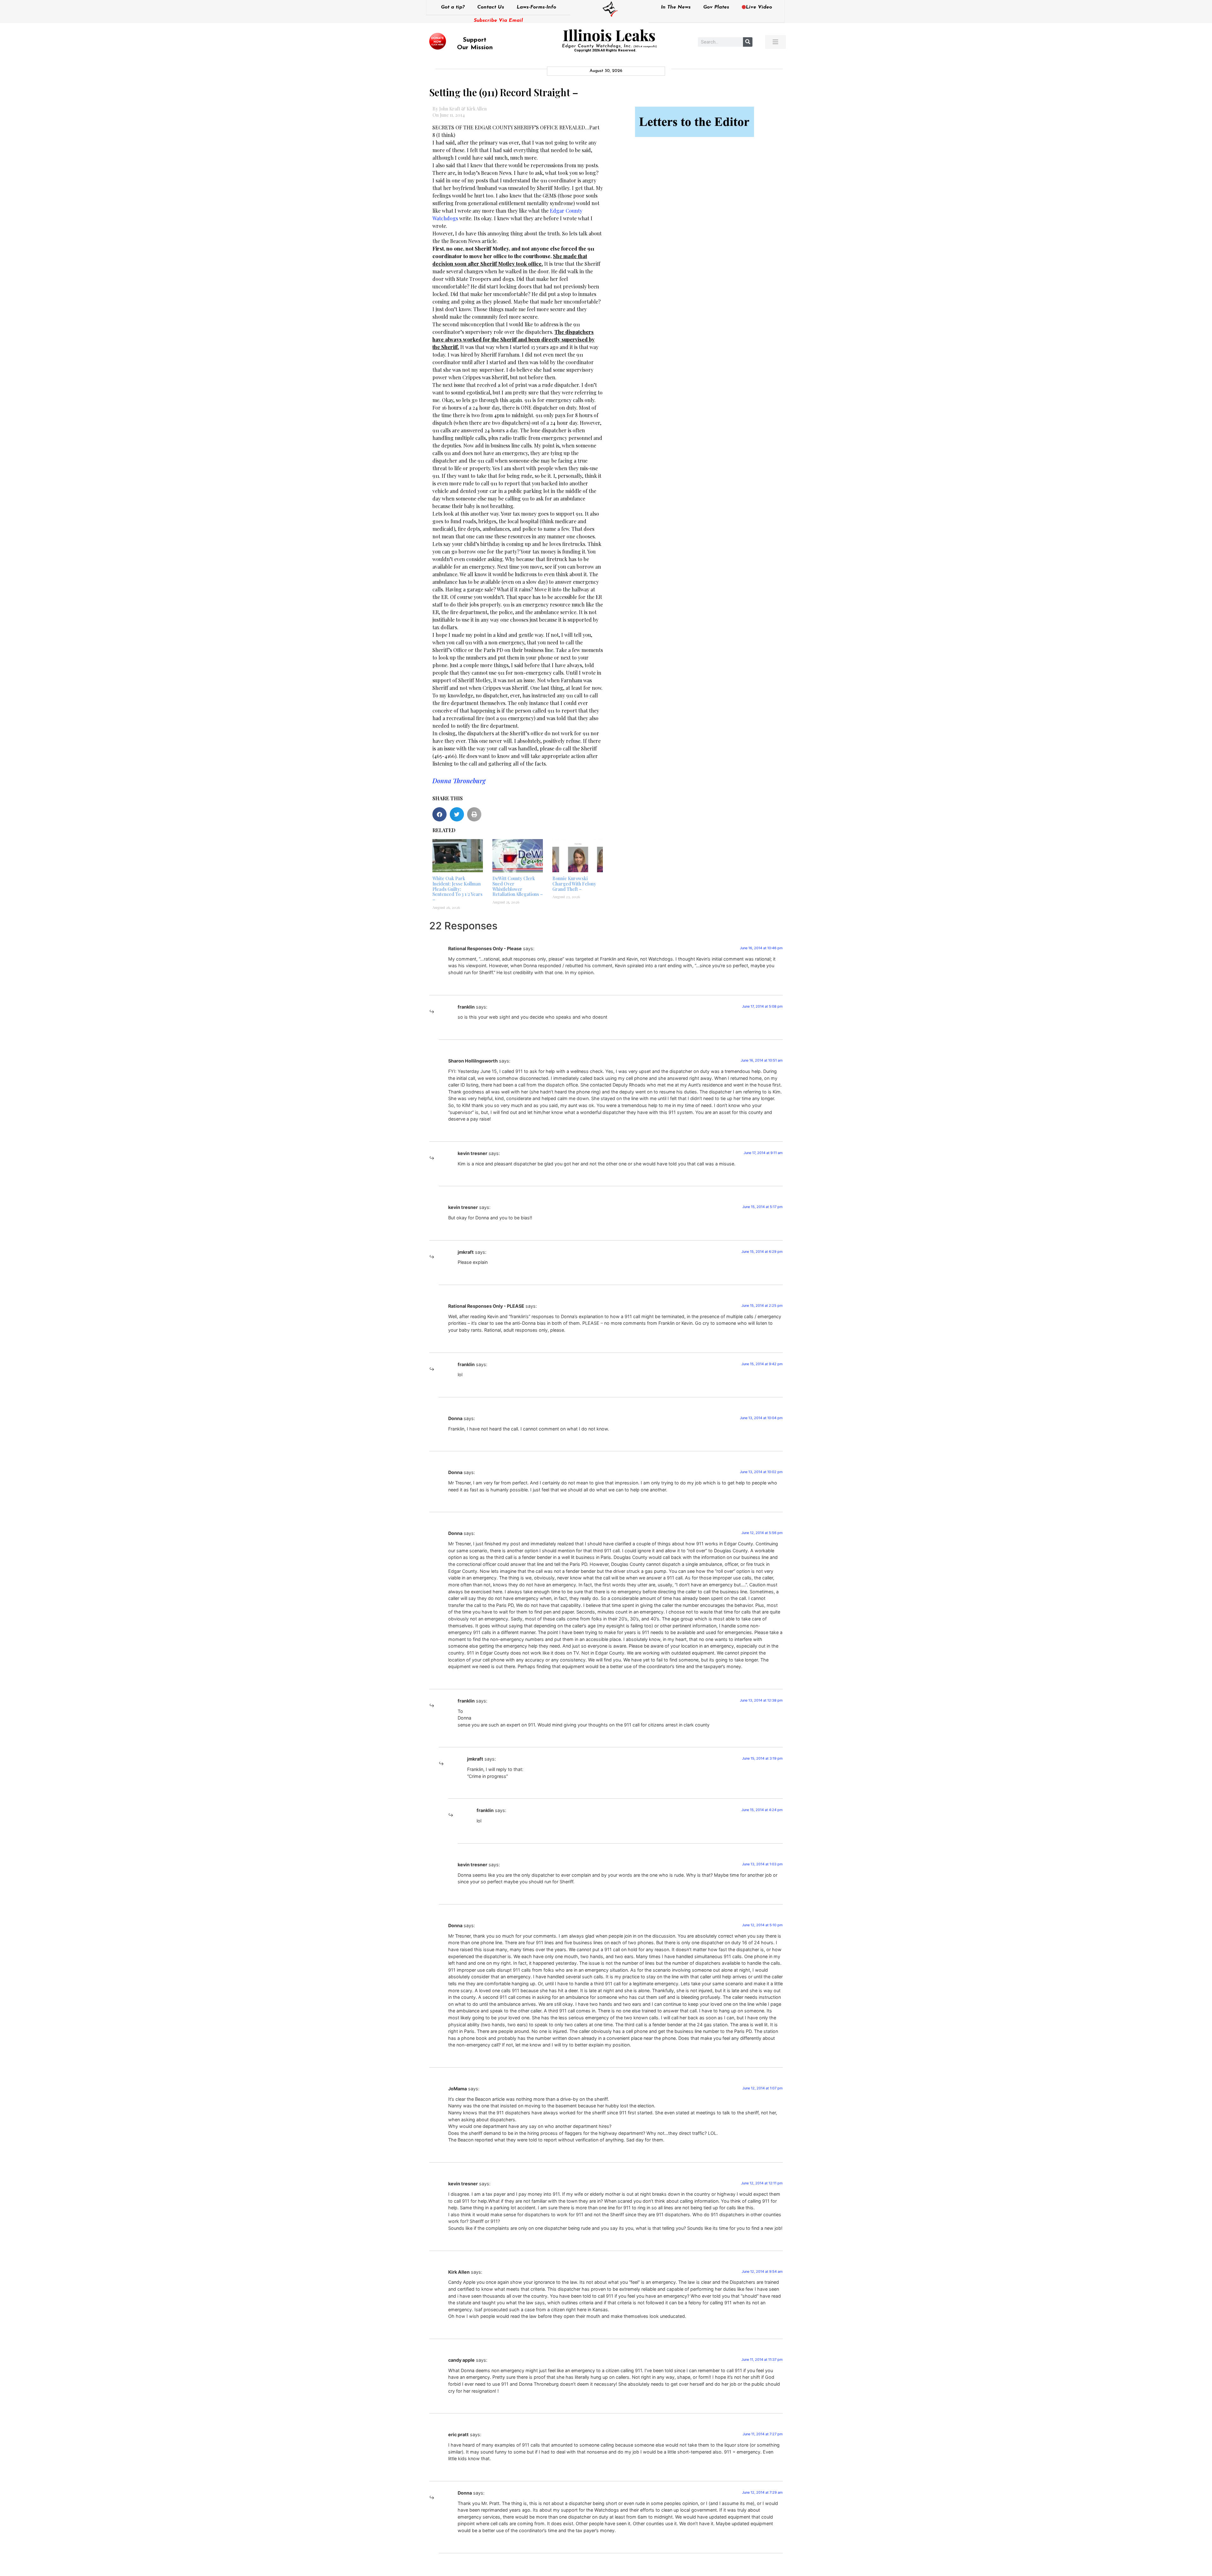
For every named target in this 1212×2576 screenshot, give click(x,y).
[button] (440, 814)
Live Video (759, 7)
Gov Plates (716, 7)
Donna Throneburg (459, 781)
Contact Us (491, 7)
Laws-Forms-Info (536, 7)
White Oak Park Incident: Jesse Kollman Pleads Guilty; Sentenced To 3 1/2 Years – (457, 889)
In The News (676, 7)
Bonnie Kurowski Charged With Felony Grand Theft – (574, 884)
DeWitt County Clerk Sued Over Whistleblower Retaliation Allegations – (518, 886)
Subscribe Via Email (498, 21)
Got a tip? (453, 7)
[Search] (748, 42)
